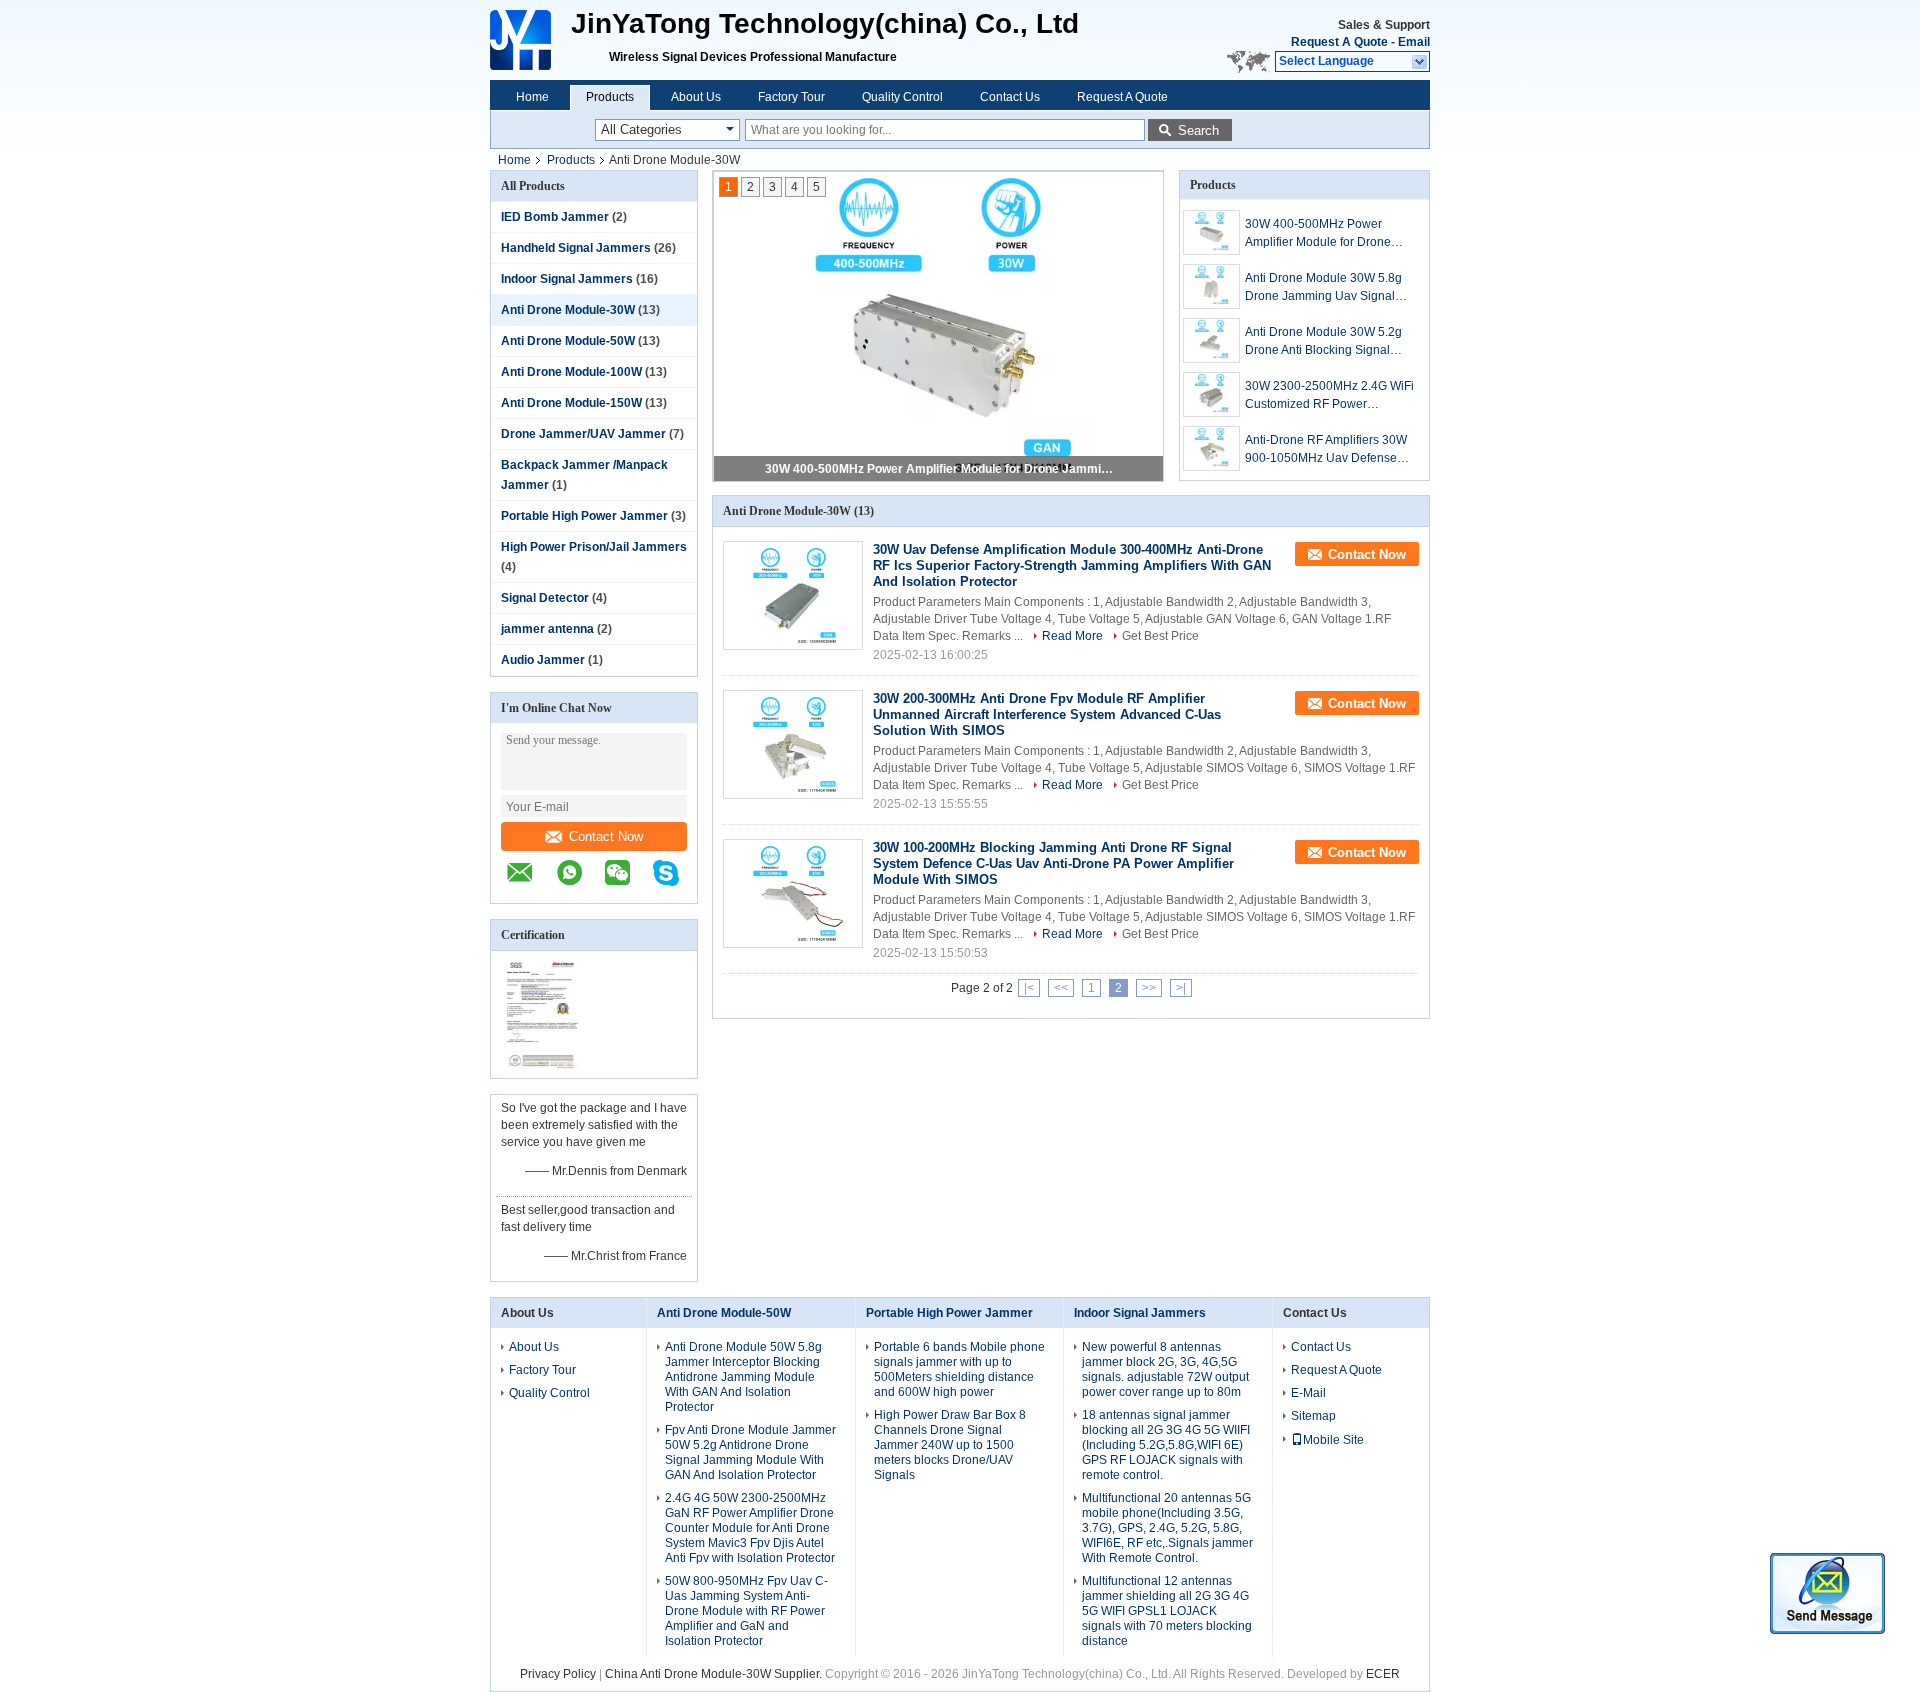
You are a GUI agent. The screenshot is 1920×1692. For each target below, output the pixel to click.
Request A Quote (1339, 42)
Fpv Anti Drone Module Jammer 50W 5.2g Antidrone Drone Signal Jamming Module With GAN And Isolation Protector (750, 1452)
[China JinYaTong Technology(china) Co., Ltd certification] (542, 1065)
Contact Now (606, 836)
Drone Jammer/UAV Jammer (583, 434)
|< (1029, 988)
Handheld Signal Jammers (576, 248)
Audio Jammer (543, 660)
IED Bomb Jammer (555, 217)
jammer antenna (547, 629)
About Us (696, 97)
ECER (1383, 1674)
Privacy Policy (558, 1674)
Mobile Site (1333, 1440)
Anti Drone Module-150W (571, 403)
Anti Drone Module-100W (571, 372)
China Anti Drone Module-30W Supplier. (715, 1674)
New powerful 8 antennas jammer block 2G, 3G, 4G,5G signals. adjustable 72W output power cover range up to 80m (1165, 1369)
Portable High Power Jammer (584, 516)
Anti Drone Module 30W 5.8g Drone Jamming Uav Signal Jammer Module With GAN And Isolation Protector (1329, 288)
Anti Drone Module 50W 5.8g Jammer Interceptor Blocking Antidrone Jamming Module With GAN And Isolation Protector (743, 1377)
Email (1414, 42)
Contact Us (1010, 97)
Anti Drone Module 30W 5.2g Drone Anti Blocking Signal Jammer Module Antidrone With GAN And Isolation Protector (1330, 342)
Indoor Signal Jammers (567, 279)
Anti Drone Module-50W (568, 341)
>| (1181, 988)
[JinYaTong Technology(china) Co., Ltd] (522, 40)
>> (1149, 988)
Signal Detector (545, 598)
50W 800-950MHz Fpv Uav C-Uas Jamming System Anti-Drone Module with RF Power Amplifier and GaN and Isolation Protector (746, 1611)
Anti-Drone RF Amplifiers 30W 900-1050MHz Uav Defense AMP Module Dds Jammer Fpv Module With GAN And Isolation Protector (1330, 450)
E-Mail (1308, 1393)
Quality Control (902, 97)
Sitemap (1313, 1416)
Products (610, 97)
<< (1061, 988)
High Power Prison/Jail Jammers (594, 547)
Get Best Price (1160, 636)
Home (532, 97)
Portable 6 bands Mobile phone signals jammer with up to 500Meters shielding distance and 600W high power (959, 1369)
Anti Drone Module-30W (568, 310)
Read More (1072, 636)
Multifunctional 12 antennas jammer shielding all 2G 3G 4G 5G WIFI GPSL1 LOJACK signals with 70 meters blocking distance (1167, 1611)
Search (1198, 130)
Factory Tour (791, 97)
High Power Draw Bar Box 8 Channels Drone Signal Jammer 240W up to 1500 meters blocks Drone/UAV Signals (950, 1445)
